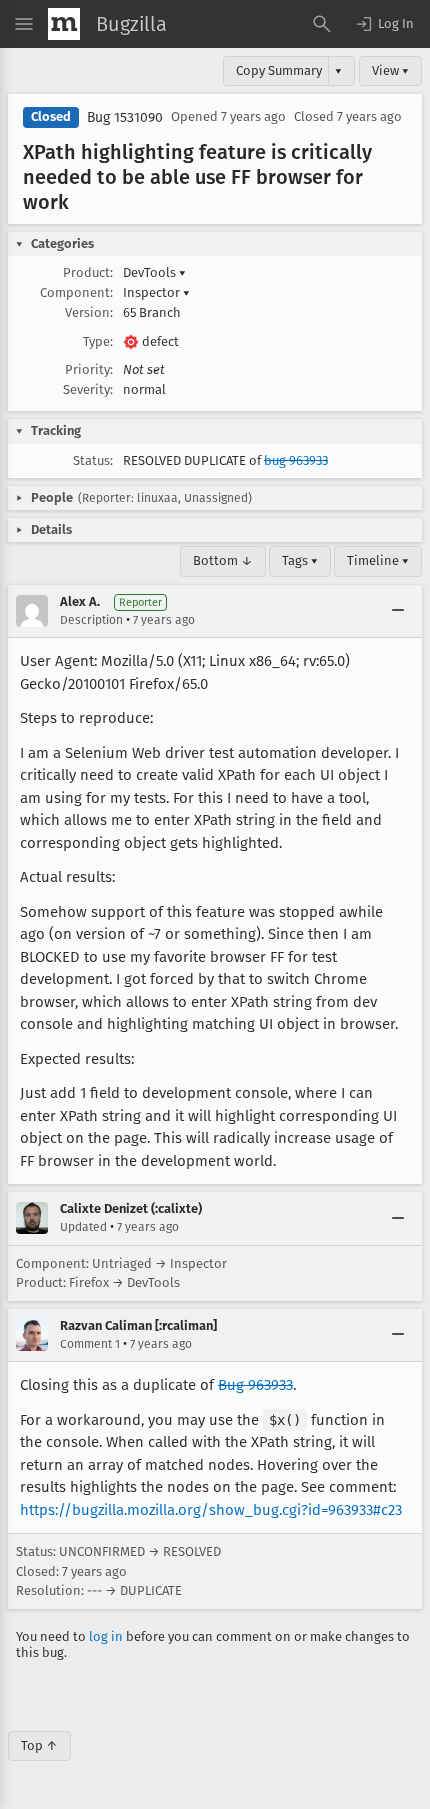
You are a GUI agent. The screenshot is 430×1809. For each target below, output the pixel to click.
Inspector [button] (156, 292)
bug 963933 (296, 460)
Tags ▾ (300, 560)
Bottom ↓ (223, 560)
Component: (76, 292)
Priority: (89, 369)
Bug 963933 (255, 1385)
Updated (83, 1227)
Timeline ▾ (378, 560)
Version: (89, 312)
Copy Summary (279, 70)
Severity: (88, 389)
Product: (88, 272)
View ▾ (390, 70)
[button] (384, 24)
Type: (98, 341)
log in (106, 1636)
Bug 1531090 (125, 117)
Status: (93, 460)
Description (91, 620)
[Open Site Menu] (24, 24)
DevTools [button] (154, 272)
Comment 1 (90, 1344)
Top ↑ (39, 1745)
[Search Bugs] (322, 24)
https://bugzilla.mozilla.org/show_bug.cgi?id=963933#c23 (211, 1510)
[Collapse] (398, 611)
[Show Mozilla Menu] (64, 24)
